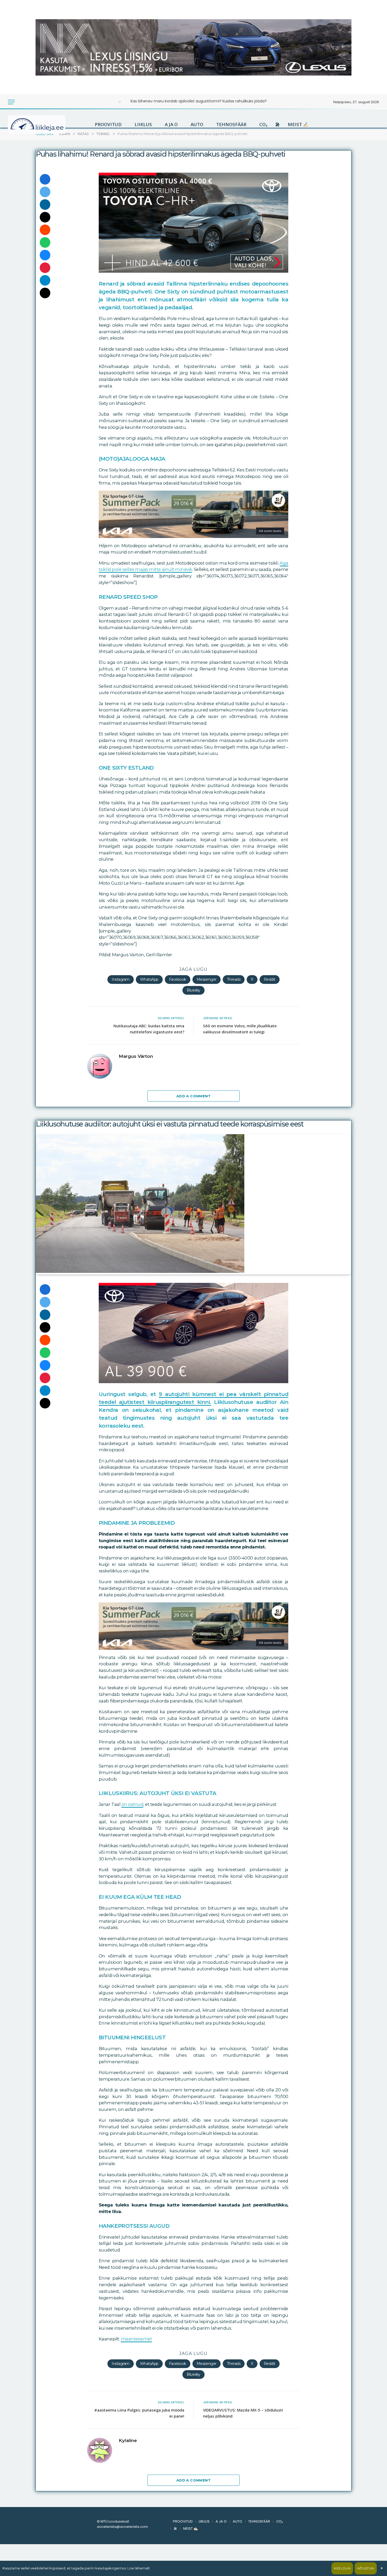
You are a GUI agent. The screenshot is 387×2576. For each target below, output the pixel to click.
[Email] (45, 217)
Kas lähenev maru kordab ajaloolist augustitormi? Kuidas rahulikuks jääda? (199, 101)
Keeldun (342, 2568)
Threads (234, 979)
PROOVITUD (108, 124)
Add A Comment (193, 1096)
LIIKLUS (143, 124)
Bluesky (193, 990)
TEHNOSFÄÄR (231, 124)
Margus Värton (136, 1056)
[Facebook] (45, 179)
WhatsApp (149, 979)
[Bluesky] (45, 255)
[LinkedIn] (45, 205)
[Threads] (45, 293)
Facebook (178, 979)
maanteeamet (137, 2339)
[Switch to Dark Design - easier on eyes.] (22, 102)
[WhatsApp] (45, 242)
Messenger (207, 979)
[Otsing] (29, 102)
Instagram (121, 979)
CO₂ (263, 124)
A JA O (171, 124)
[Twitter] (45, 192)
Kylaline (128, 2440)
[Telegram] (45, 280)
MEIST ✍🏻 (298, 124)
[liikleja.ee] (47, 124)
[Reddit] (45, 230)
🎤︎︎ (278, 124)
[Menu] (11, 102)
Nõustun (366, 2568)
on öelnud (132, 1804)
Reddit (270, 979)
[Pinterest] (45, 268)
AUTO (197, 124)
